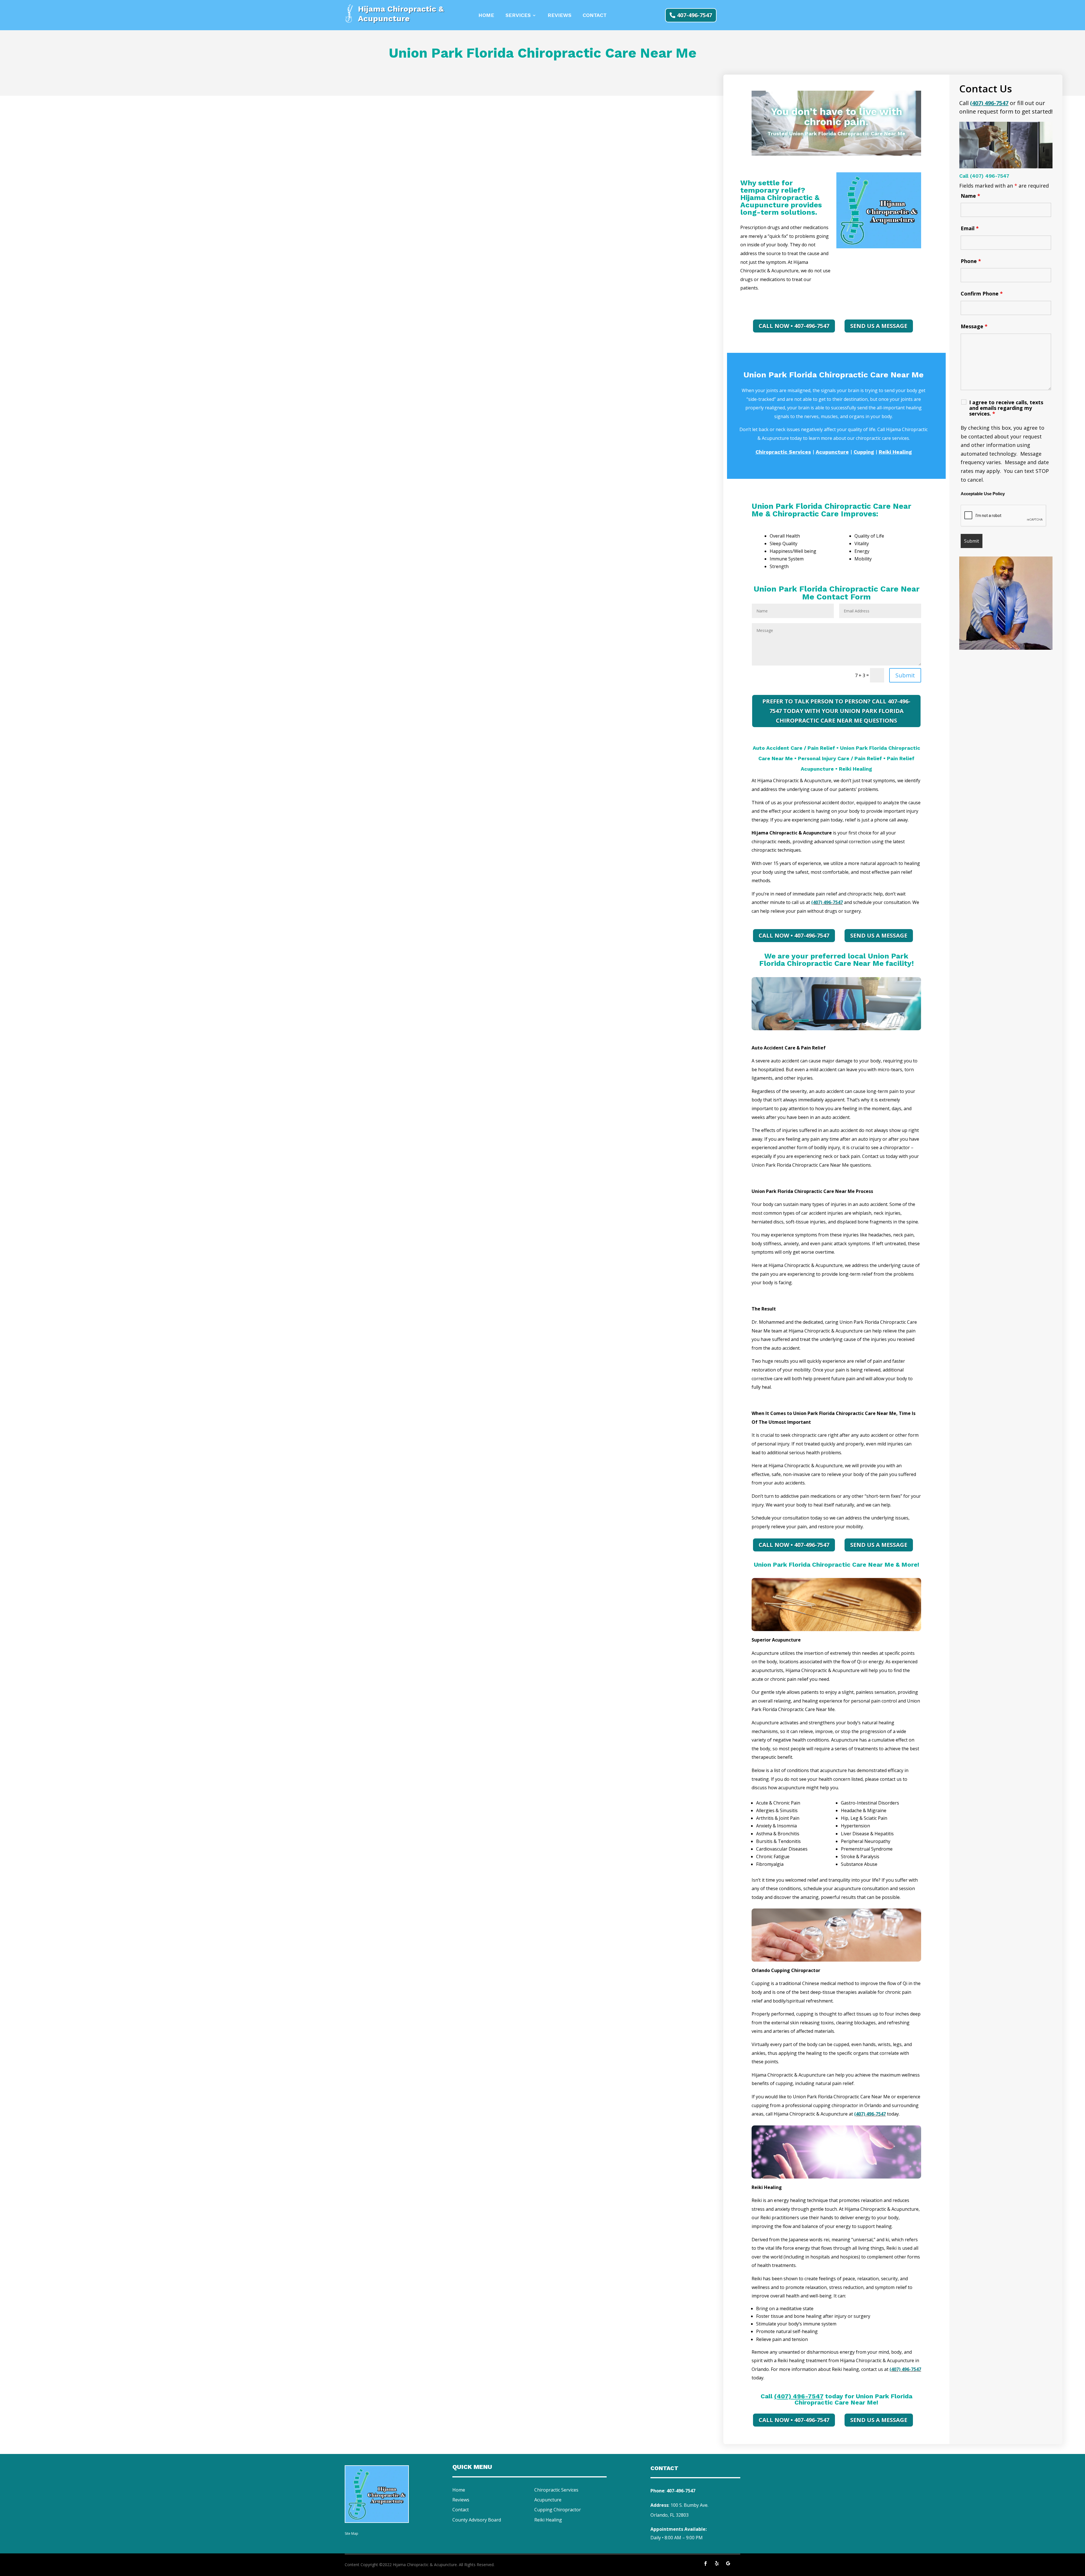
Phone (971, 261)
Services (518, 16)
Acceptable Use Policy (983, 494)
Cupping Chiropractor (558, 2510)
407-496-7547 (695, 15)
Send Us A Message (879, 326)
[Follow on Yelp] (717, 2564)
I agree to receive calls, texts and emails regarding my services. (1006, 408)
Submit (905, 675)
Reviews (559, 16)
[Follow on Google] (728, 2564)
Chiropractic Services (556, 2490)
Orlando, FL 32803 (670, 2515)
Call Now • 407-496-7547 (794, 326)
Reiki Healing (548, 2520)
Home (486, 16)
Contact (595, 16)
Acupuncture (548, 2500)
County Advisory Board (477, 2520)
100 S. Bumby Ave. (689, 2505)
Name (970, 196)
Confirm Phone (982, 294)
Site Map (351, 2533)
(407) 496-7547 (827, 902)
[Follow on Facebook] (706, 2564)
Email (970, 228)
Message (974, 326)
